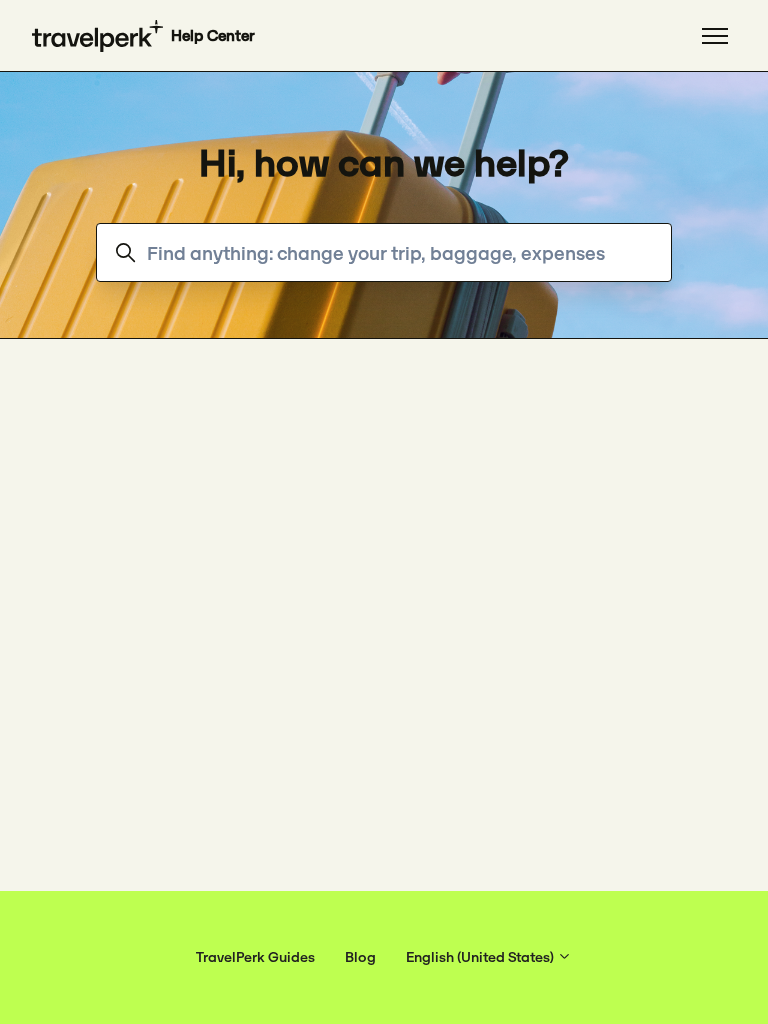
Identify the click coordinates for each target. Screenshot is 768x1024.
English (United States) (481, 957)
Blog (360, 957)
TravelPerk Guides (255, 957)
